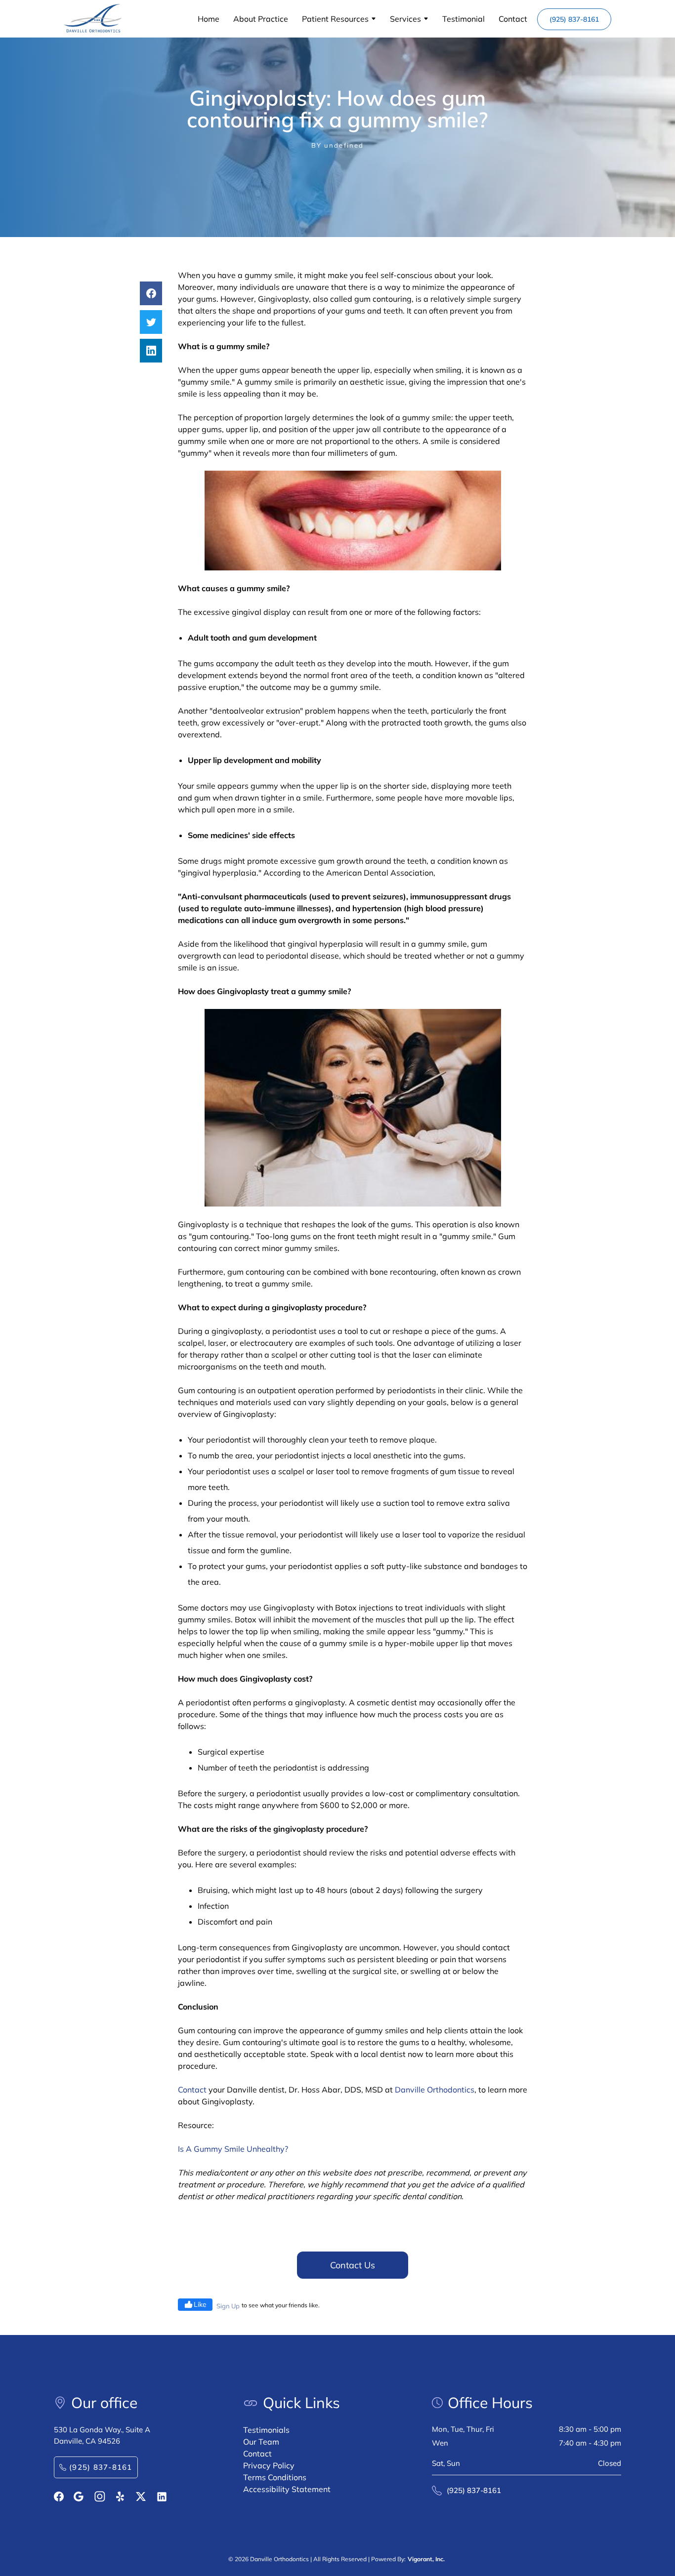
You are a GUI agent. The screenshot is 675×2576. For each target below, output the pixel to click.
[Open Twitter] (141, 2496)
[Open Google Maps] (79, 2496)
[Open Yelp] (121, 2496)
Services (405, 19)
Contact (513, 19)
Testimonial (464, 19)
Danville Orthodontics (435, 2090)
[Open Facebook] (59, 2496)
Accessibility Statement (287, 2489)
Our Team (261, 2442)
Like (200, 2304)
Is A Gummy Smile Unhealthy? (233, 2149)
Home (209, 19)
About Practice (261, 19)
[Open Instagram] (100, 2496)
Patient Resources (335, 19)
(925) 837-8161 (574, 19)
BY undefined (337, 145)
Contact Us (353, 2265)
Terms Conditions (275, 2477)
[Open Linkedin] (162, 2497)
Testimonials (266, 2430)
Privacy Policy (269, 2465)
